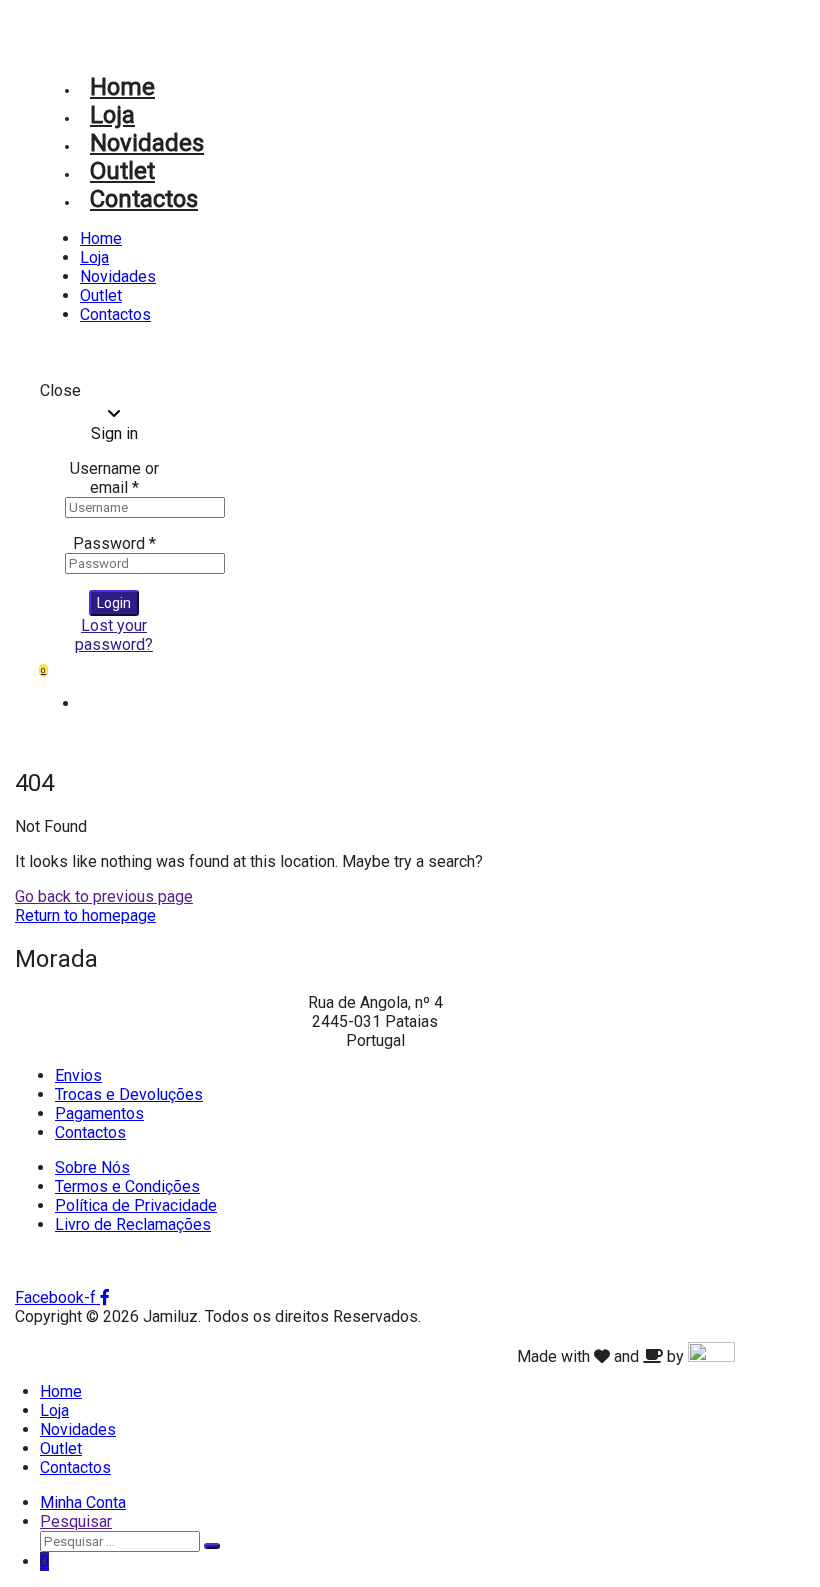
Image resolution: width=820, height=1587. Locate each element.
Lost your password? (114, 635)
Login (114, 603)
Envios (78, 1075)
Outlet (122, 171)
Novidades (147, 143)
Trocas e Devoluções (129, 1094)
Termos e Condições (127, 1186)
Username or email (114, 478)
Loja (112, 115)
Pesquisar (76, 1521)
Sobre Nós (92, 1167)
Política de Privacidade (136, 1205)
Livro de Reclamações (133, 1224)
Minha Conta (83, 1502)
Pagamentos (99, 1113)
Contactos (144, 199)
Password (114, 543)
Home (122, 87)
